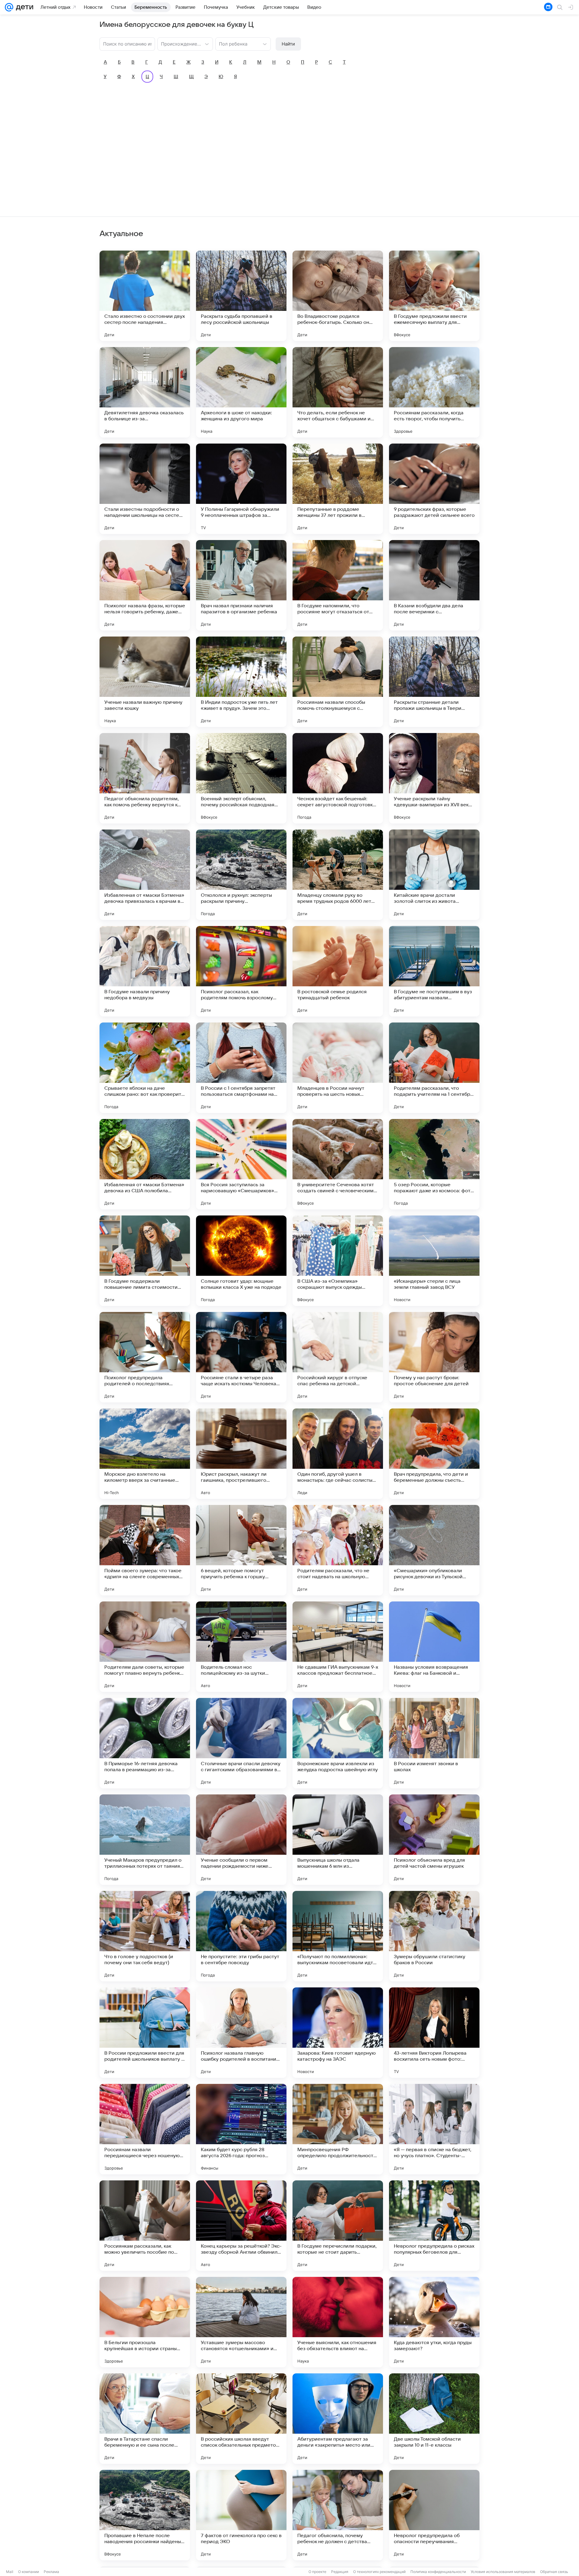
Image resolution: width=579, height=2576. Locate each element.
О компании (28, 2572)
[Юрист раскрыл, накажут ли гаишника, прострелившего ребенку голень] (241, 1454)
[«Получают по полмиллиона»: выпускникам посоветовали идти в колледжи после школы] (338, 1936)
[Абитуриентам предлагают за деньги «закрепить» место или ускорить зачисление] (338, 2419)
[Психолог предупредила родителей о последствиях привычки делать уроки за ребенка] (145, 1357)
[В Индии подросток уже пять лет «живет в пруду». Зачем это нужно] (241, 682)
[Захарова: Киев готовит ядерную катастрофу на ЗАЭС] (338, 2033)
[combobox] (179, 43)
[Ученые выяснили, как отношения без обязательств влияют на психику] (338, 2322)
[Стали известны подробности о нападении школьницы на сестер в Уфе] (145, 489)
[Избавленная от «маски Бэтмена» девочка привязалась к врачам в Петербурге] (145, 875)
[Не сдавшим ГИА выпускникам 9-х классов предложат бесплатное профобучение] (338, 1647)
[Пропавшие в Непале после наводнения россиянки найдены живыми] (145, 2515)
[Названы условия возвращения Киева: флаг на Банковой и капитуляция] (434, 1647)
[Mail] (9, 7)
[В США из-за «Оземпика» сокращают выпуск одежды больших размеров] (338, 1261)
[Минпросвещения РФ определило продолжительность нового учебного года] (338, 2129)
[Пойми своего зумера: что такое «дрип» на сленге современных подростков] (145, 1550)
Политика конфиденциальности (438, 2572)
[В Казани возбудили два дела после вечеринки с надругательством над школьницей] (434, 585)
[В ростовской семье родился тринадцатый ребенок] (338, 971)
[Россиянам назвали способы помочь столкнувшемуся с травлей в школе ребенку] (338, 682)
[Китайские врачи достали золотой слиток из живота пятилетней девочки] (434, 875)
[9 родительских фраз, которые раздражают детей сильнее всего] (434, 489)
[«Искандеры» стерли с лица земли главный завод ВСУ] (434, 1261)
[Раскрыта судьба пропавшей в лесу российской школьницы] (241, 296)
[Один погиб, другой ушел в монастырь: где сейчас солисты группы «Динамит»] (338, 1454)
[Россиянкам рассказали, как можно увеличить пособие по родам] (145, 2226)
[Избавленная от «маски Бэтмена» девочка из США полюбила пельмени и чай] (145, 1164)
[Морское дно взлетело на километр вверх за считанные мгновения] (145, 1454)
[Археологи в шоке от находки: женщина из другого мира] (241, 392)
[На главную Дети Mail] (23, 7)
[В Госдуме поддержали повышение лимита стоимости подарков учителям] (145, 1261)
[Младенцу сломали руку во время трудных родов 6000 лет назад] (338, 875)
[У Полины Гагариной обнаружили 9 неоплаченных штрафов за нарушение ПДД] (241, 489)
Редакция (340, 2572)
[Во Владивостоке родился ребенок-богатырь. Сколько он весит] (338, 296)
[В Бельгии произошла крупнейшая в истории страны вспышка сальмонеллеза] (145, 2322)
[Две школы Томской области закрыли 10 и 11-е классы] (434, 2419)
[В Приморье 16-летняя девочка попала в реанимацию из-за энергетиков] (145, 1743)
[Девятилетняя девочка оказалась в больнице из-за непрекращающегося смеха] (145, 392)
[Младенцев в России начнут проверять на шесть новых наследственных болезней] (338, 1068)
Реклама (51, 2572)
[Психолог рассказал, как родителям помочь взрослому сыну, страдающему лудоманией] (241, 971)
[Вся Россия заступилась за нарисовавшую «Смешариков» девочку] (241, 1164)
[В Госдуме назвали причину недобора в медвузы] (145, 971)
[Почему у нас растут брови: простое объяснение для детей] (434, 1357)
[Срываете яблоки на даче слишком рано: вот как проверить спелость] (145, 1068)
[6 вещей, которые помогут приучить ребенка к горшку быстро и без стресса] (241, 1550)
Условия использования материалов (503, 2572)
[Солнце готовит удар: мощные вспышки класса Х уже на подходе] (241, 1261)
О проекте (317, 2572)
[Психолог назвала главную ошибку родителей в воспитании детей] (241, 2033)
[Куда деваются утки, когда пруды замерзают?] (434, 2322)
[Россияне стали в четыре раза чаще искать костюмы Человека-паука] (241, 1357)
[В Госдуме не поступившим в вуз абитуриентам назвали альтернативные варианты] (434, 971)
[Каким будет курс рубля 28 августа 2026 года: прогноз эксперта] (241, 2129)
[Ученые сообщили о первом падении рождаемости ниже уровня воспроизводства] (241, 1840)
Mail (10, 2572)
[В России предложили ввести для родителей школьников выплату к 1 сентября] (145, 2033)
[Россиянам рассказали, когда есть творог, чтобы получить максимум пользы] (434, 392)
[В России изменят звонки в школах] (434, 1743)
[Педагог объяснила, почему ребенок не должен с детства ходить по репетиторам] (338, 2515)
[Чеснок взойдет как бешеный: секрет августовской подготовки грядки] (338, 778)
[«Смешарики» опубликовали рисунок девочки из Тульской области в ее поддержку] (434, 1550)
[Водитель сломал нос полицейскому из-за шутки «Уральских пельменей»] (241, 1647)
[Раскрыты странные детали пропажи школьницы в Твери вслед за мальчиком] (434, 682)
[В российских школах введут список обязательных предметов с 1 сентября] (241, 2419)
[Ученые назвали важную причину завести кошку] (145, 682)
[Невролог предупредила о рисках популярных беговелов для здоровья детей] (434, 2226)
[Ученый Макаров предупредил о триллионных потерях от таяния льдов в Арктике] (145, 1840)
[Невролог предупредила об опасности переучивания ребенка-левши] (434, 2515)
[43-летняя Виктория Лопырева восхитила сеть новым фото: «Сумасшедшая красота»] (434, 2033)
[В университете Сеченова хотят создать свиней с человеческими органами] (338, 1164)
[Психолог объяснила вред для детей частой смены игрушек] (434, 1840)
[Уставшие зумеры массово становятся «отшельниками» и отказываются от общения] (241, 2322)
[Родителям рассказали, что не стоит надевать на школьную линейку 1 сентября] (338, 1550)
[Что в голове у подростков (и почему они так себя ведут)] (145, 1936)
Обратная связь (554, 2572)
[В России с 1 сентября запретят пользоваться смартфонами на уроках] (241, 1068)
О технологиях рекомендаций (379, 2572)
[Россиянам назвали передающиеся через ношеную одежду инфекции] (145, 2129)
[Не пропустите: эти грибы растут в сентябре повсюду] (241, 1936)
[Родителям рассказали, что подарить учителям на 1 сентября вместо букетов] (434, 1068)
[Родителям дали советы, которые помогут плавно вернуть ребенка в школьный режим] (145, 1647)
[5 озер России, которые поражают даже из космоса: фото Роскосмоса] (434, 1164)
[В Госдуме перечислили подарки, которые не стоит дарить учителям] (338, 2226)
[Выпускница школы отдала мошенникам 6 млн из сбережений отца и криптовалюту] (338, 1840)
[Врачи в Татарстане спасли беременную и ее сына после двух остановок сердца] (145, 2419)
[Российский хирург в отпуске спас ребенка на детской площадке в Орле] (338, 1357)
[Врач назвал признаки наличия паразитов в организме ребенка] (241, 585)
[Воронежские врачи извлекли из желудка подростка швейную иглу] (338, 1743)
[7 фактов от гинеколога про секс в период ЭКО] (241, 2515)
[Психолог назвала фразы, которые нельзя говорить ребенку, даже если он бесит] (145, 585)
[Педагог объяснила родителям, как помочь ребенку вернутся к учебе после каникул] (145, 778)
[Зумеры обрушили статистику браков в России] (434, 1936)
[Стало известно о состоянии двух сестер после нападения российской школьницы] (145, 296)
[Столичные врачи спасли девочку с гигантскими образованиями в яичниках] (241, 1743)
